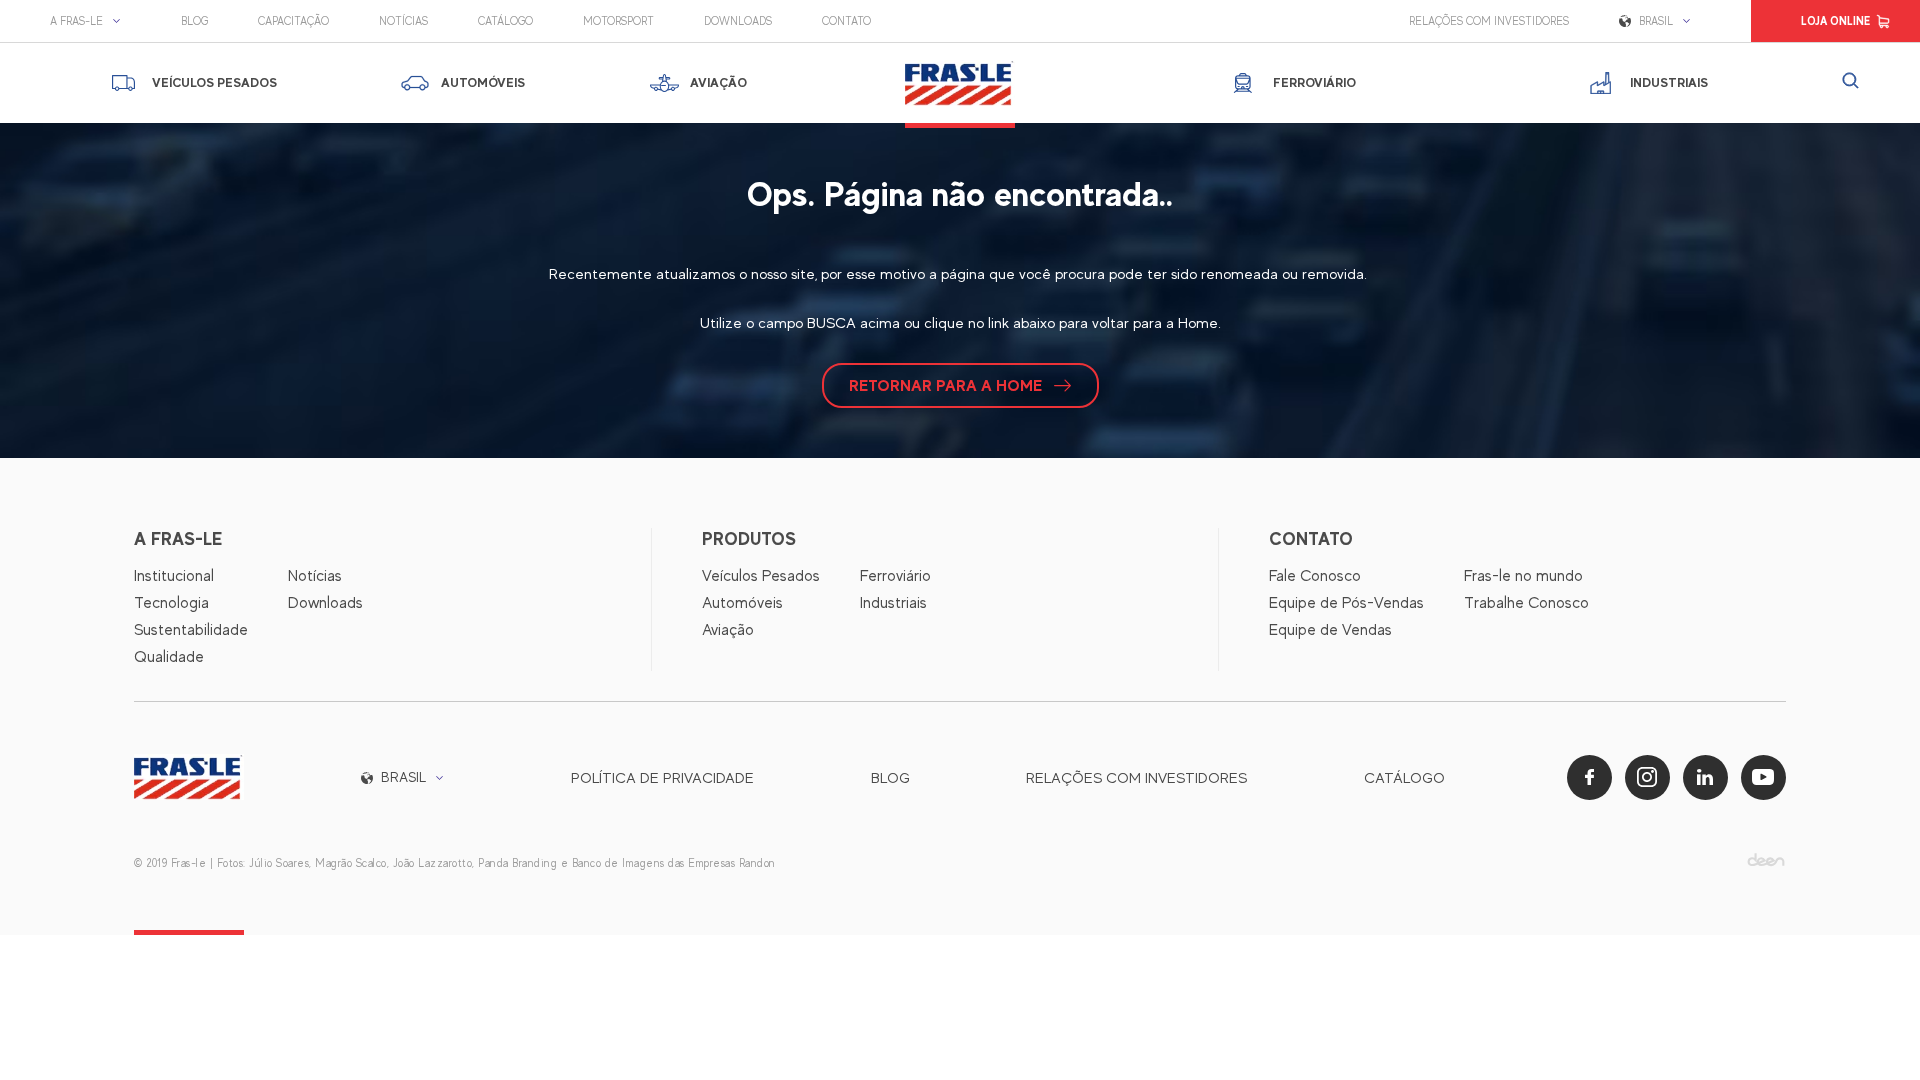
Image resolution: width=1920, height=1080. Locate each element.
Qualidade (169, 657)
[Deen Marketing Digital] (1766, 859)
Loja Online (1835, 21)
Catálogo (505, 21)
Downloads (738, 21)
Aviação (728, 630)
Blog (194, 21)
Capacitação (293, 21)
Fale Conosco (1315, 576)
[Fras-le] (960, 83)
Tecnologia (171, 603)
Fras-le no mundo (1523, 576)
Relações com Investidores (1489, 21)
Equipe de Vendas (1330, 630)
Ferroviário (895, 576)
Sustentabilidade (191, 630)
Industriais (893, 603)
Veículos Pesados (761, 576)
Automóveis (742, 603)
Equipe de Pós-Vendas (1346, 603)
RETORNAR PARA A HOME (945, 385)
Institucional (174, 576)
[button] (90, 21)
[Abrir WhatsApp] (1870, 1029)
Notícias (403, 21)
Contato (846, 21)
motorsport (618, 21)
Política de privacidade (662, 777)
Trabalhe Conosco (1526, 603)
